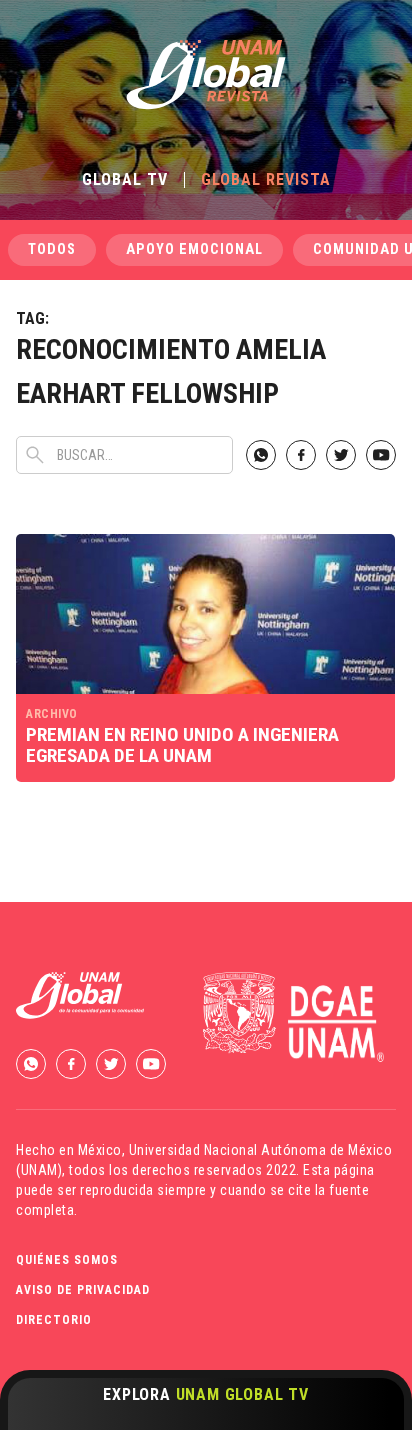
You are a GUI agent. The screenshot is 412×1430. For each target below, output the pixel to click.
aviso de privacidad (83, 1290)
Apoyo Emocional (194, 249)
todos (52, 249)
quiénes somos (67, 1260)
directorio (54, 1320)
